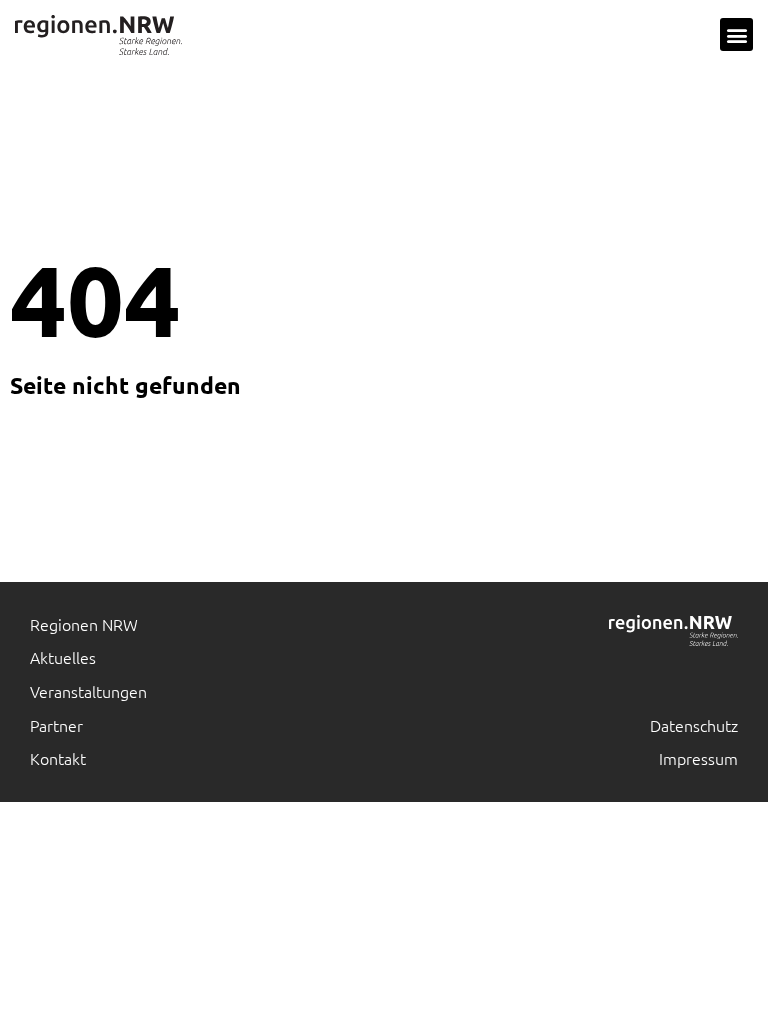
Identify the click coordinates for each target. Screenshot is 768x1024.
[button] (736, 34)
